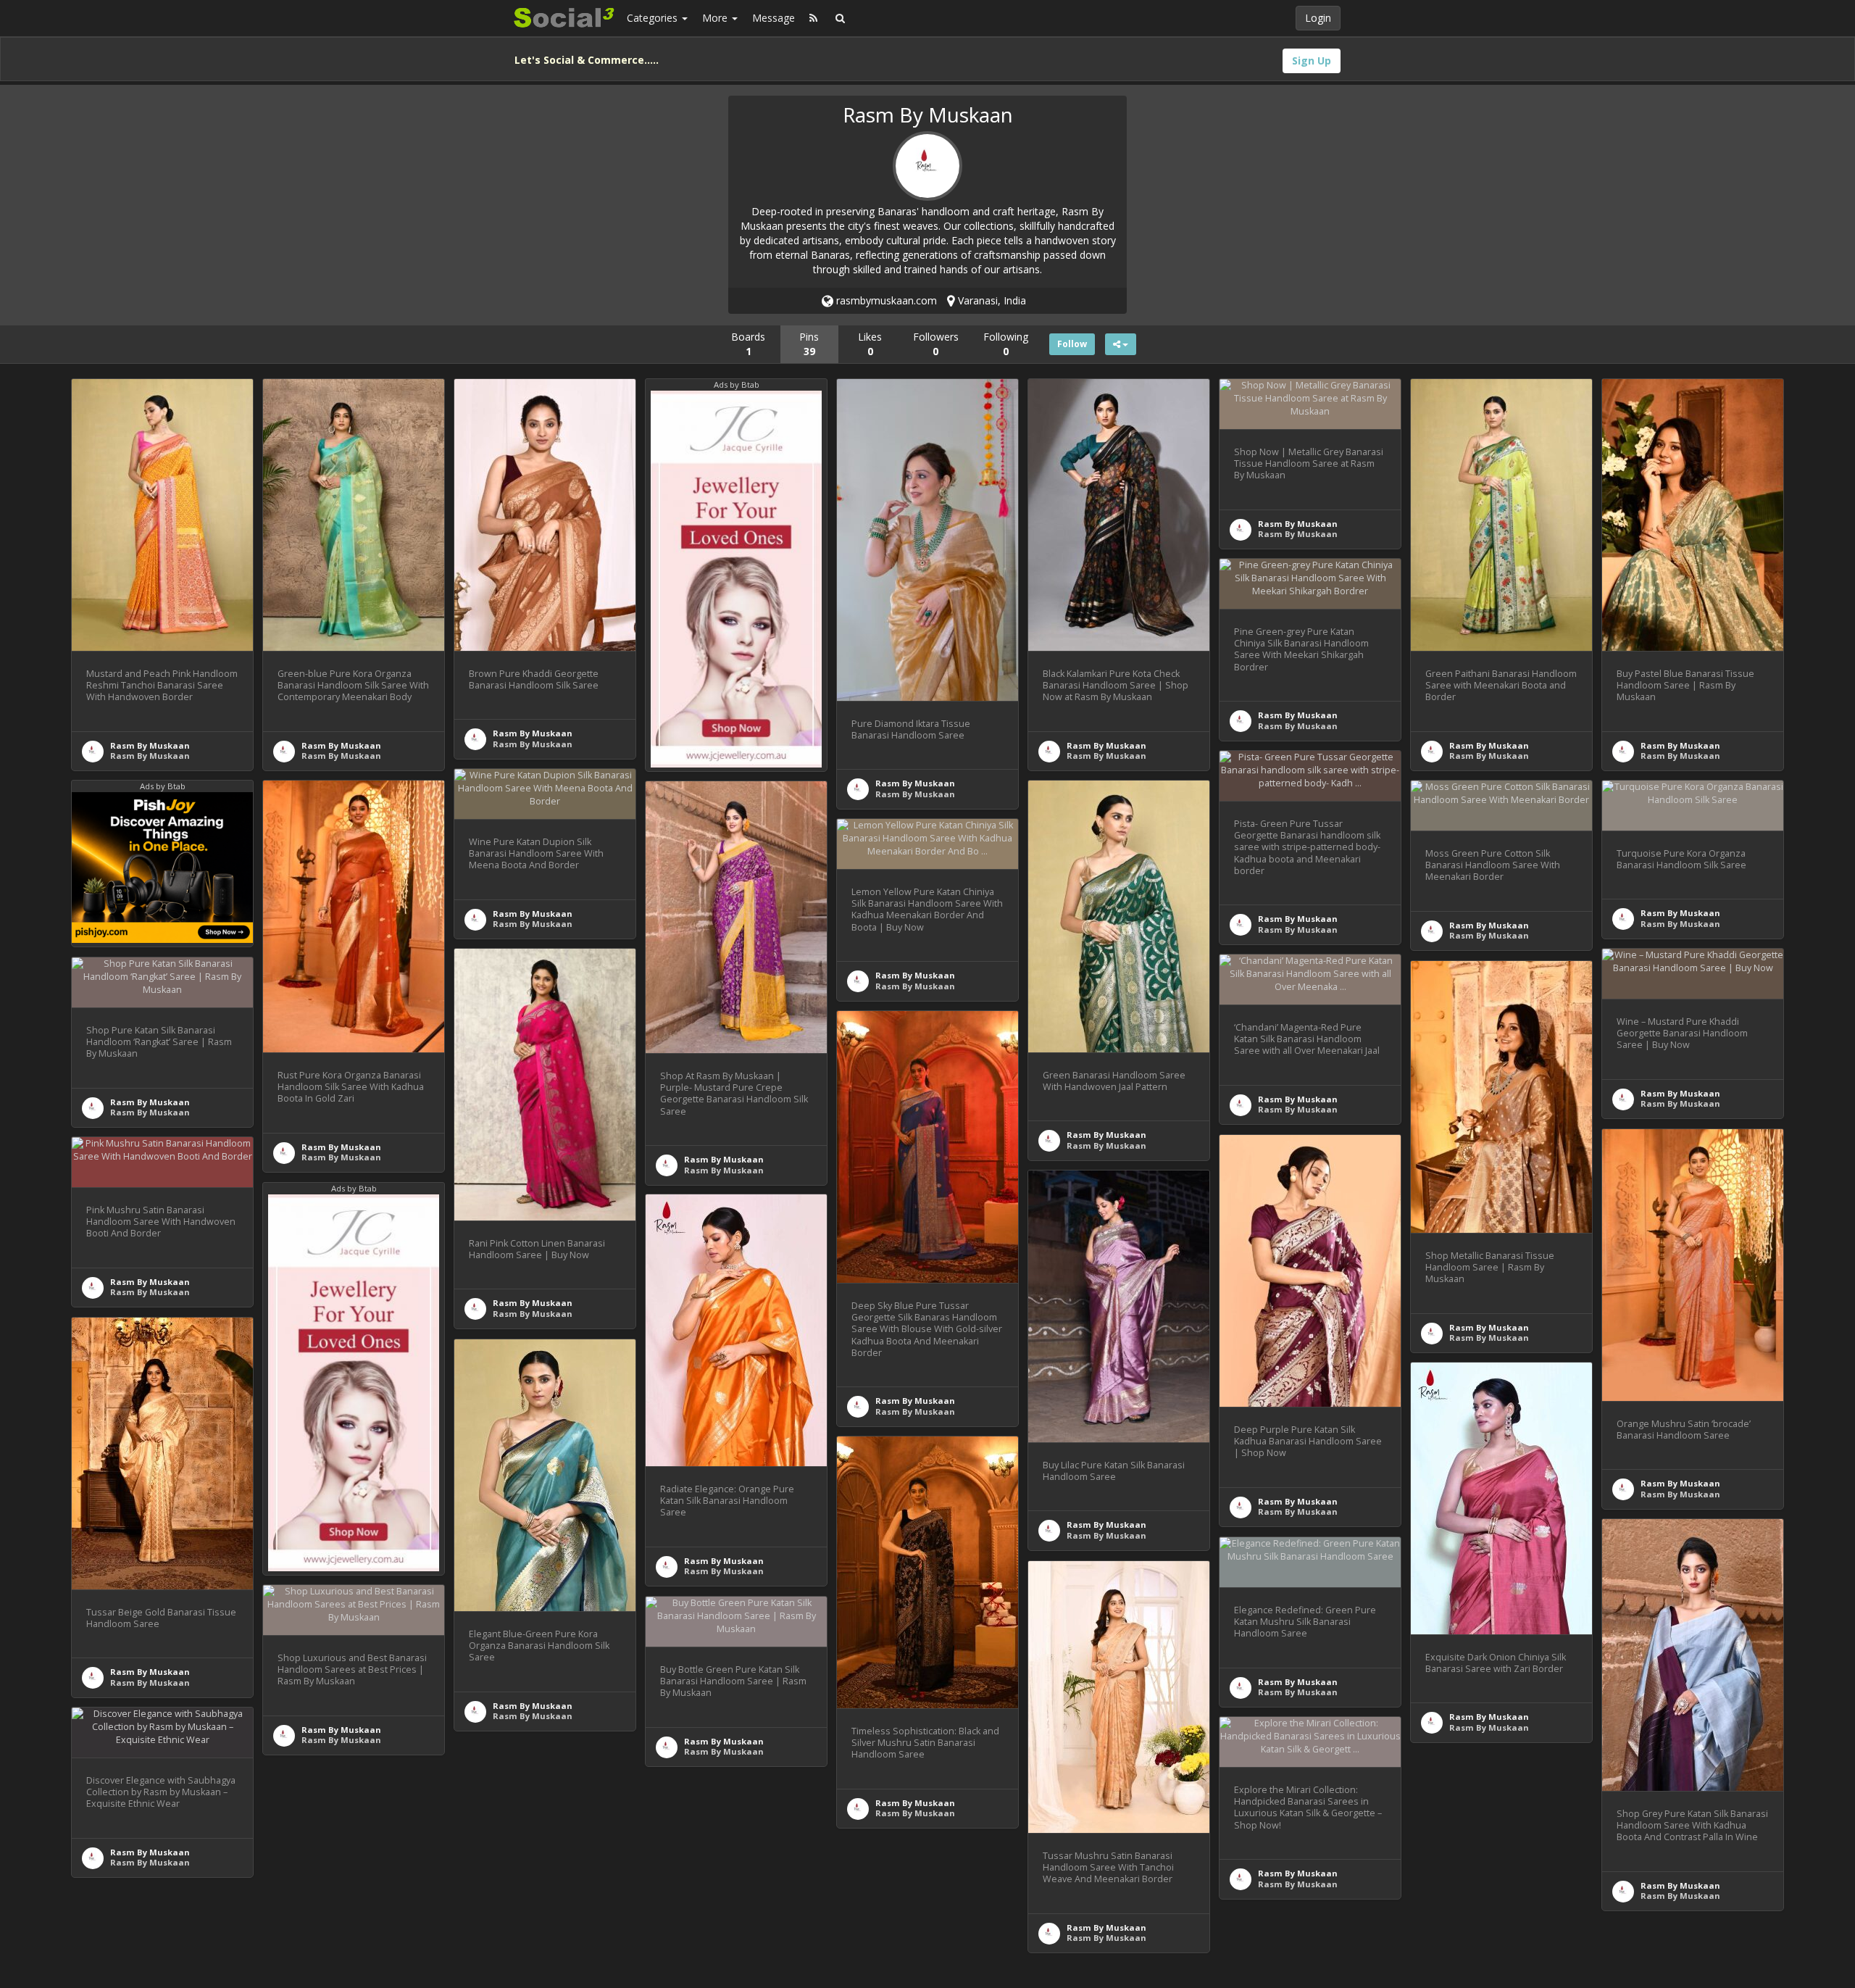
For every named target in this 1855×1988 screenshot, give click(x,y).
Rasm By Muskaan (150, 745)
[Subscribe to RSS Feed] (813, 18)
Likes (870, 344)
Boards (748, 344)
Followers (936, 344)
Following (1006, 344)
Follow (1072, 344)
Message (774, 18)
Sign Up (1312, 61)
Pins (809, 344)
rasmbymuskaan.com (885, 300)
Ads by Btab (737, 384)
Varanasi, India (991, 300)
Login (1318, 18)
